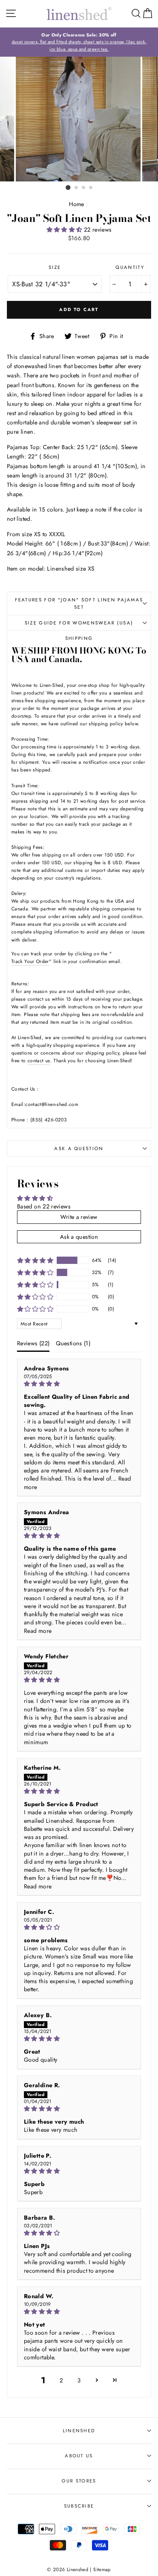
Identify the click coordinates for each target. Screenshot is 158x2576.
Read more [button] (38, 1631)
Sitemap (102, 2569)
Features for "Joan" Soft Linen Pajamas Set (79, 604)
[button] (65, 230)
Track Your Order (30, 961)
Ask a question (79, 1148)
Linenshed (79, 2431)
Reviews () (33, 1343)
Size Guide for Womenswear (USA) (79, 623)
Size (55, 267)
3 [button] (84, 188)
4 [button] (91, 188)
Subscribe (79, 2506)
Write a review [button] (79, 1217)
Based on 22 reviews (44, 1206)
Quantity (130, 267)
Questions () (73, 1343)
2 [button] (77, 188)
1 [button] (68, 188)
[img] (79, 1384)
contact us (39, 1060)
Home (76, 204)
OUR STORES (79, 2481)
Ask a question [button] (79, 1237)
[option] (79, 42)
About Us (79, 2456)
